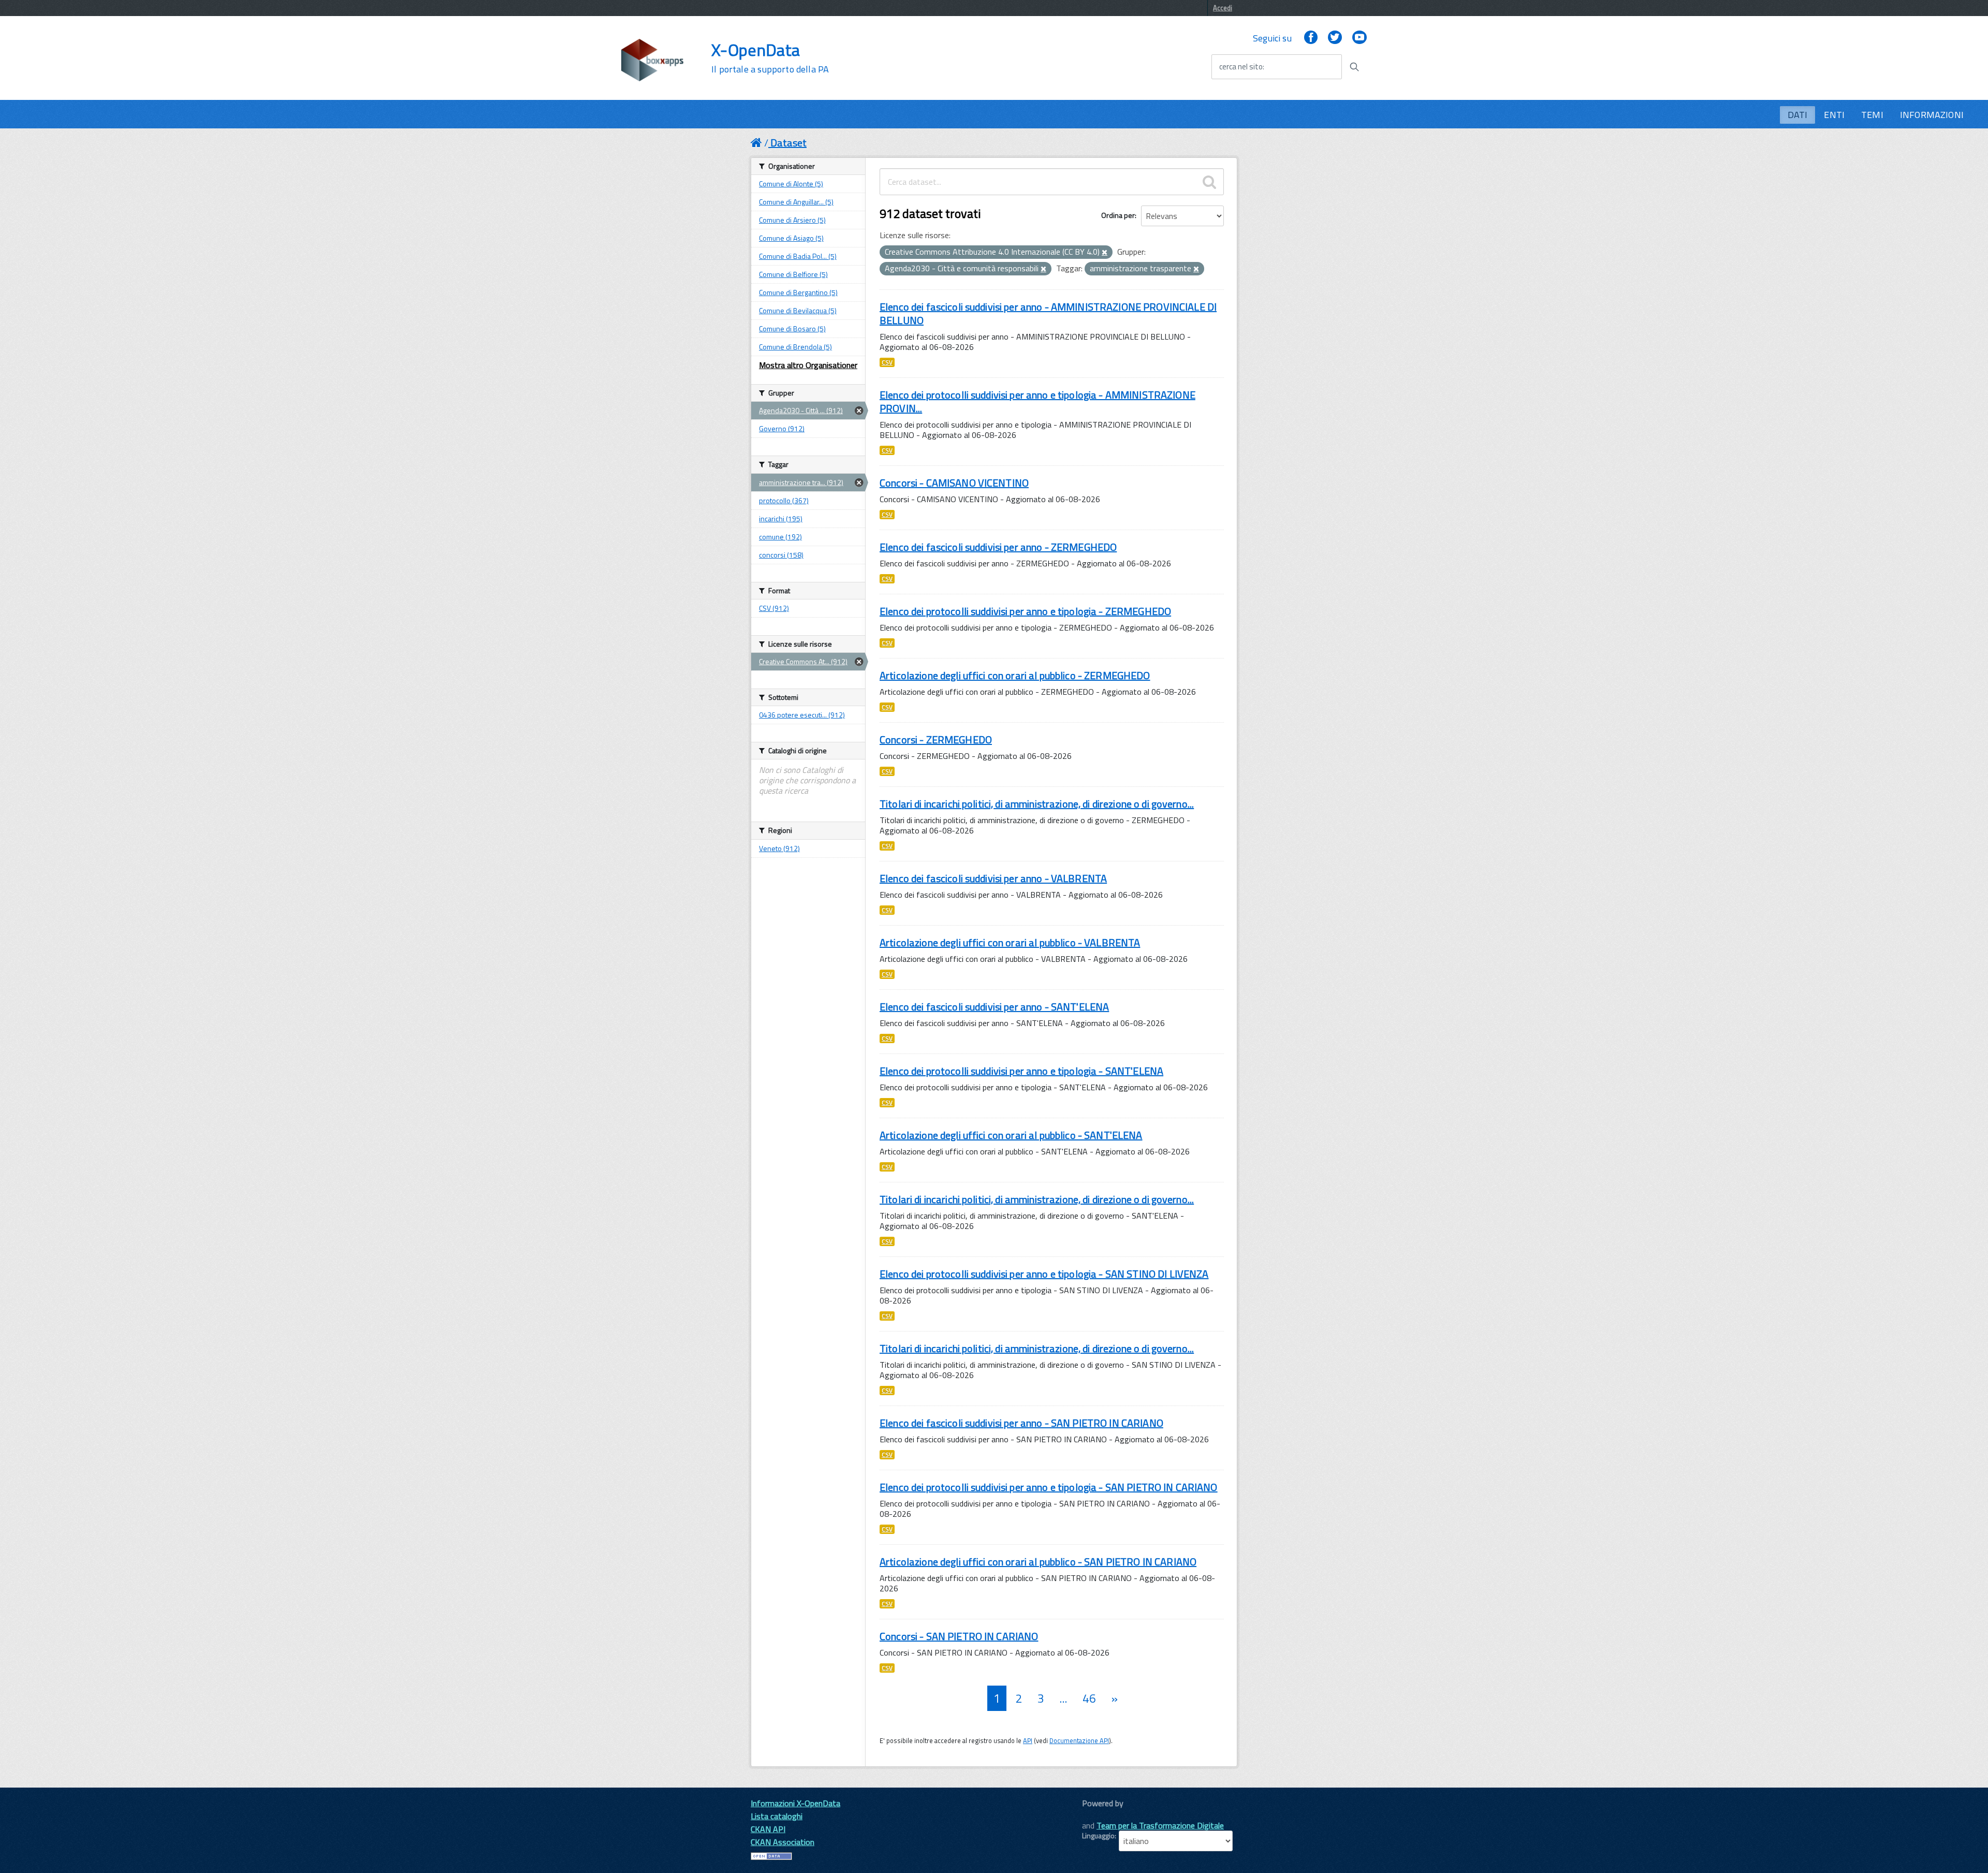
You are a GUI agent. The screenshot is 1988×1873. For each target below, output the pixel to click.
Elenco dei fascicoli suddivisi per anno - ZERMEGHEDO (998, 547)
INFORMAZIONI (1932, 115)
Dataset (788, 143)
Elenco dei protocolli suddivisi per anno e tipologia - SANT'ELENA (1021, 1071)
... (1063, 1698)
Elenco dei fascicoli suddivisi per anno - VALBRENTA (993, 878)
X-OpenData (770, 58)
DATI (1798, 115)
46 (1089, 1698)
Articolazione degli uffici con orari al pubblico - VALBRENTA (1010, 942)
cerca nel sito (1241, 67)
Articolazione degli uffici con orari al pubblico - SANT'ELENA (1011, 1135)
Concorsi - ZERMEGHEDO (936, 740)
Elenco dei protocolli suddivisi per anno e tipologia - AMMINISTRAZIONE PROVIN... (1037, 401)
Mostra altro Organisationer (808, 365)
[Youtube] (1360, 38)
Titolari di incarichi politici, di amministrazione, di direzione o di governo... (1037, 804)
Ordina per (1118, 215)
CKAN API (768, 1829)
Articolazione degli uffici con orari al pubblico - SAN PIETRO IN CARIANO (1038, 1562)
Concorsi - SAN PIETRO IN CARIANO (959, 1636)
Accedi (1223, 8)
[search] (1209, 182)
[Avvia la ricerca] (1354, 67)
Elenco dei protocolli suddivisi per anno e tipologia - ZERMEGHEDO (1025, 611)
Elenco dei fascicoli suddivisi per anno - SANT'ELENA (994, 1007)
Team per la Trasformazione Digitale (1160, 1825)
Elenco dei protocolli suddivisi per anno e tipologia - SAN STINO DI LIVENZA (1044, 1274)
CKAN (1100, 1815)
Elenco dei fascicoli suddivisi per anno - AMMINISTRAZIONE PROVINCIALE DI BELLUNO (1048, 313)
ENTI (1834, 115)
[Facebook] (1311, 38)
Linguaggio (1098, 1836)
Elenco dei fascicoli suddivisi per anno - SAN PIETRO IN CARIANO (1021, 1423)
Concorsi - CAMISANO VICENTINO (954, 483)
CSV (887, 362)
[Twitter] (1335, 38)
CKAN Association (783, 1842)
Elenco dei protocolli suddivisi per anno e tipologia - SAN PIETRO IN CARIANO (1049, 1487)
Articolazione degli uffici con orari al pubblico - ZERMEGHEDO (1015, 675)
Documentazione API (1079, 1740)
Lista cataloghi (777, 1816)
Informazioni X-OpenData (795, 1803)
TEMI (1872, 115)
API (1028, 1740)
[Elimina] (1105, 253)
